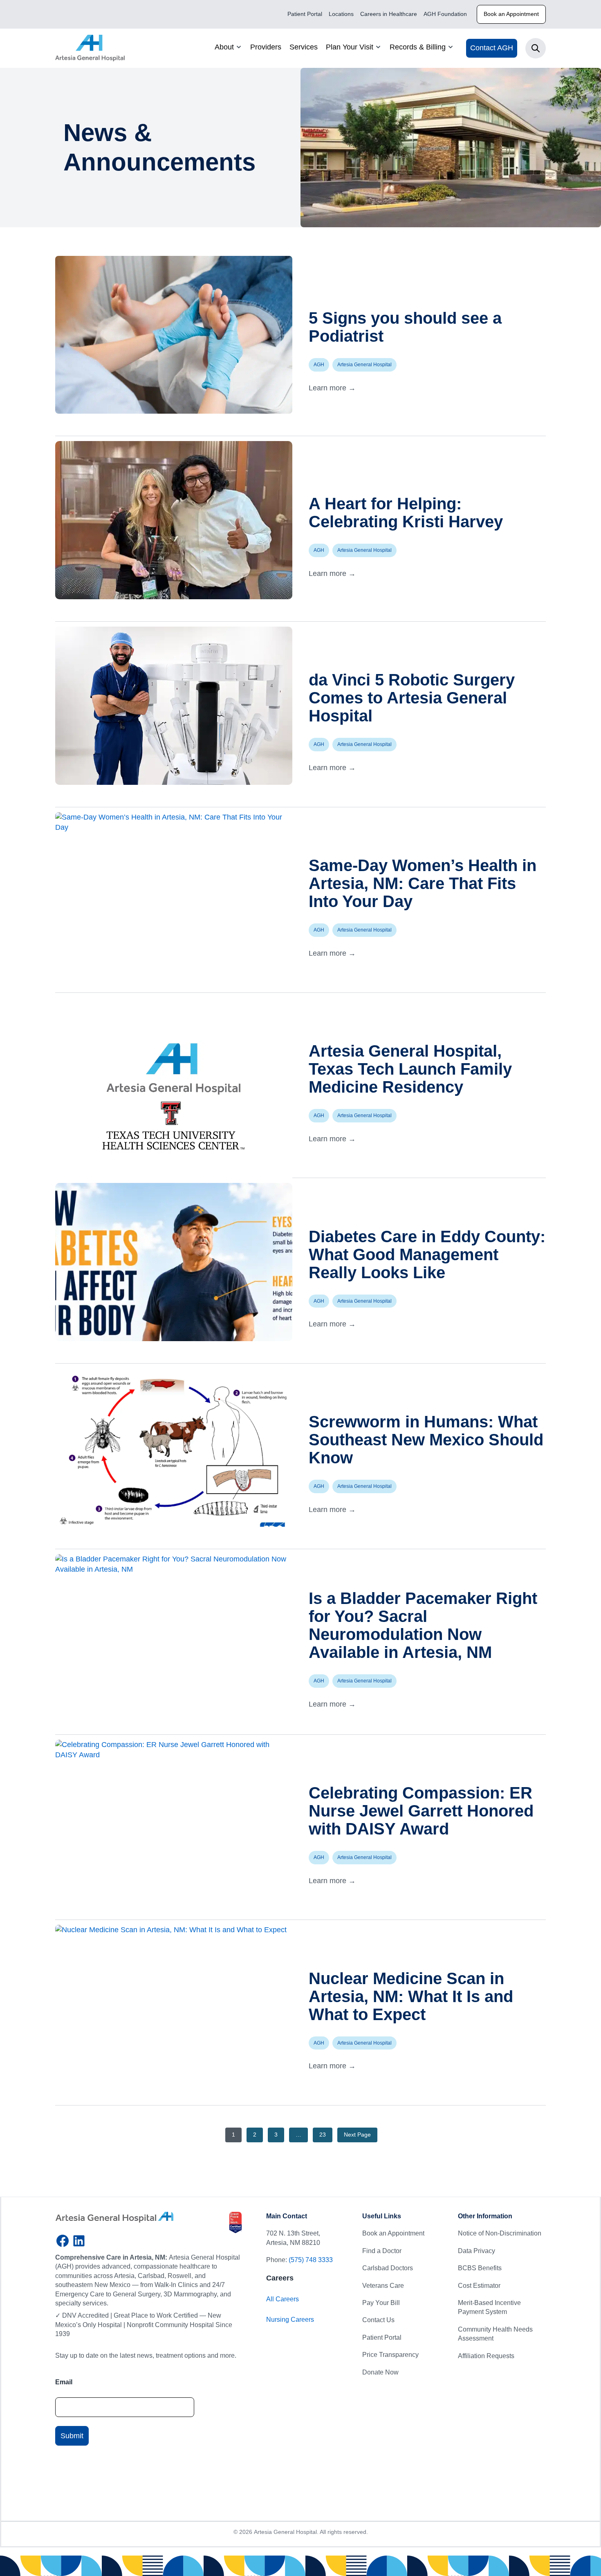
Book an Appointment (511, 14)
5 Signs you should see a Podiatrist (405, 327)
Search (536, 48)
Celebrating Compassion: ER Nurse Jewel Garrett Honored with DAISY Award (421, 1811)
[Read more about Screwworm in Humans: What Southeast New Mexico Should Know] (174, 1448)
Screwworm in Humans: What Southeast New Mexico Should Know (426, 1440)
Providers (266, 47)
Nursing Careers (290, 2320)
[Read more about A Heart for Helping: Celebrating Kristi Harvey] (174, 520)
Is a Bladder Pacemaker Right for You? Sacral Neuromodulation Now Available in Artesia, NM (423, 1625)
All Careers (283, 2299)
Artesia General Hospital (364, 365)
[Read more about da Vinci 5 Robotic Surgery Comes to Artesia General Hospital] (174, 706)
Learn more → (332, 388)
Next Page (357, 2135)
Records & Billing (418, 47)
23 (323, 2135)
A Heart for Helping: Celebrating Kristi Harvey (406, 513)
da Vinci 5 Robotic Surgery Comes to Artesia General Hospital (412, 698)
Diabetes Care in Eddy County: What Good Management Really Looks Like (427, 1254)
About (224, 47)
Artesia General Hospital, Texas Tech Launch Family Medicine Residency (410, 1069)
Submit (72, 2435)
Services (304, 47)
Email (64, 2382)
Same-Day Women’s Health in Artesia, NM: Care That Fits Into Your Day (423, 883)
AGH (319, 365)
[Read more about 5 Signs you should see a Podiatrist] (174, 335)
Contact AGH (492, 48)
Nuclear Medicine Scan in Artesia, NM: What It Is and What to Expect (411, 1996)
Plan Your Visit (350, 47)
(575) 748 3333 (311, 2260)
